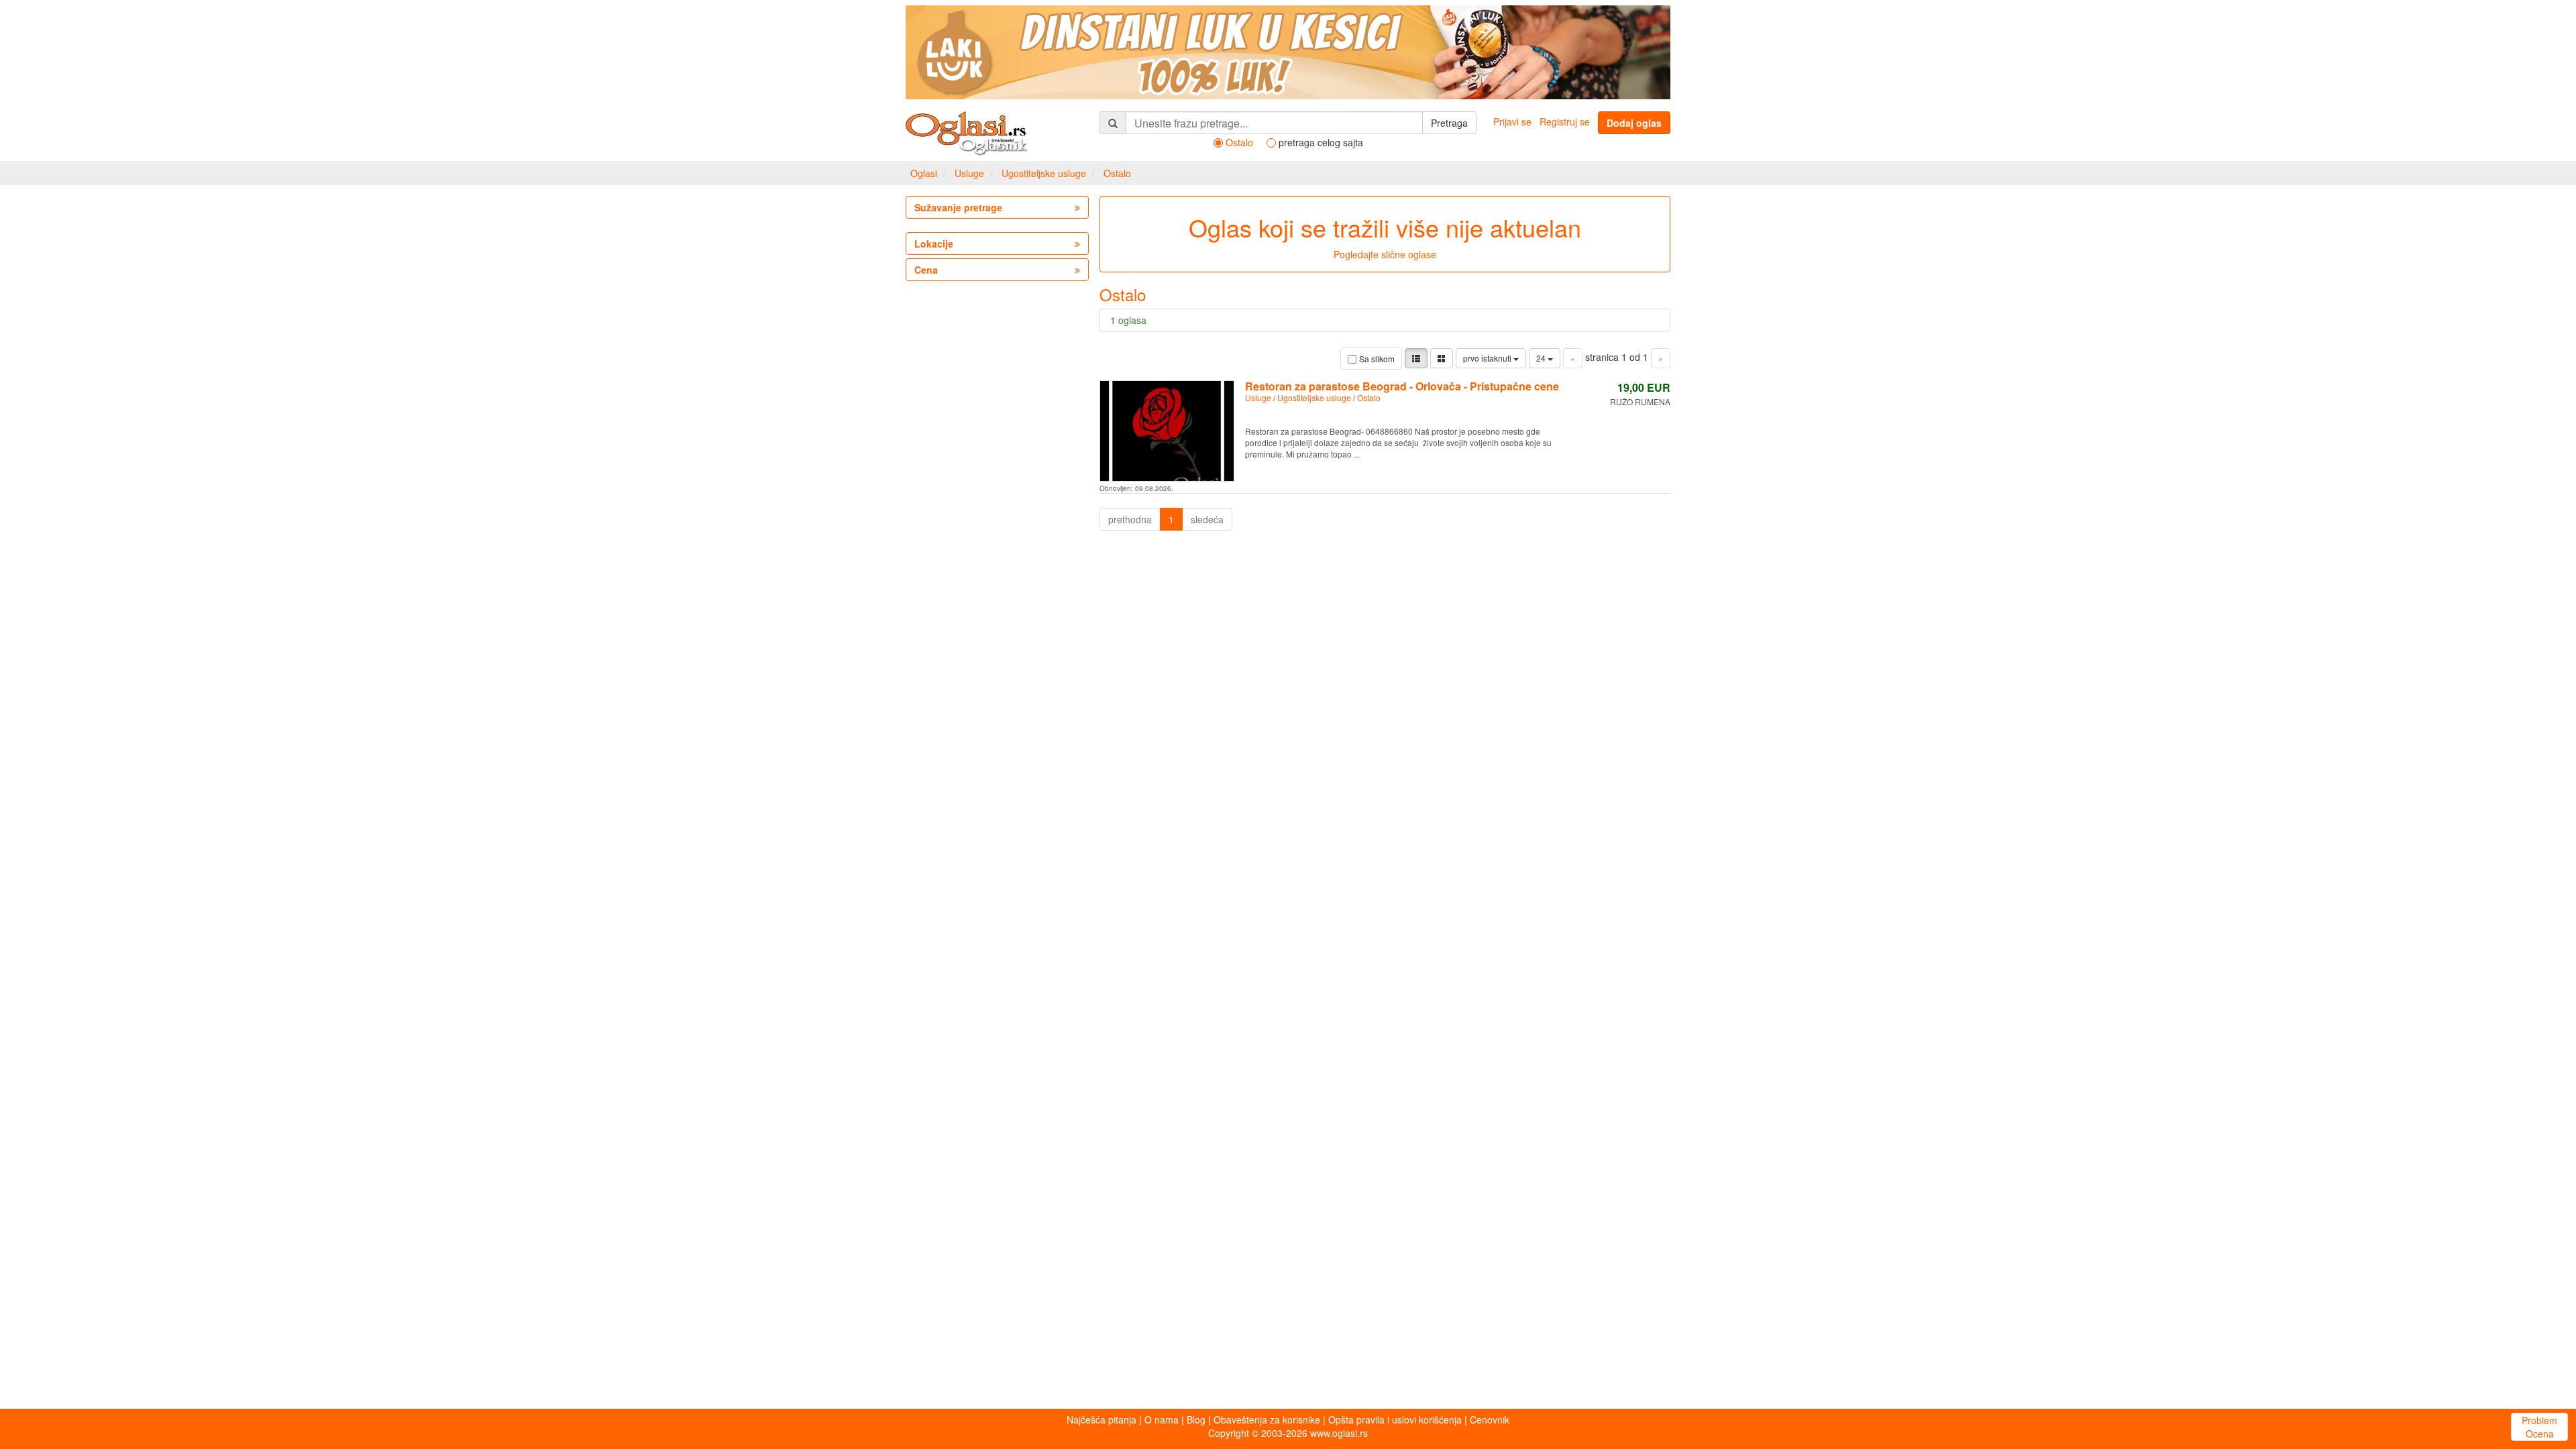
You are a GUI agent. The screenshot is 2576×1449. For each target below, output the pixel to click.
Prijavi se (1512, 121)
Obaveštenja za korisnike (1267, 1419)
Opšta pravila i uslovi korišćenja (1395, 1419)
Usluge (969, 173)
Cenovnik (1490, 1419)
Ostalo (1117, 173)
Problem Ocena (2539, 1427)
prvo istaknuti (1488, 358)
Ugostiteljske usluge (1044, 173)
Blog (1196, 1419)
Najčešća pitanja (1102, 1419)
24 (1542, 358)
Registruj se (1565, 121)
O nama (1162, 1419)
